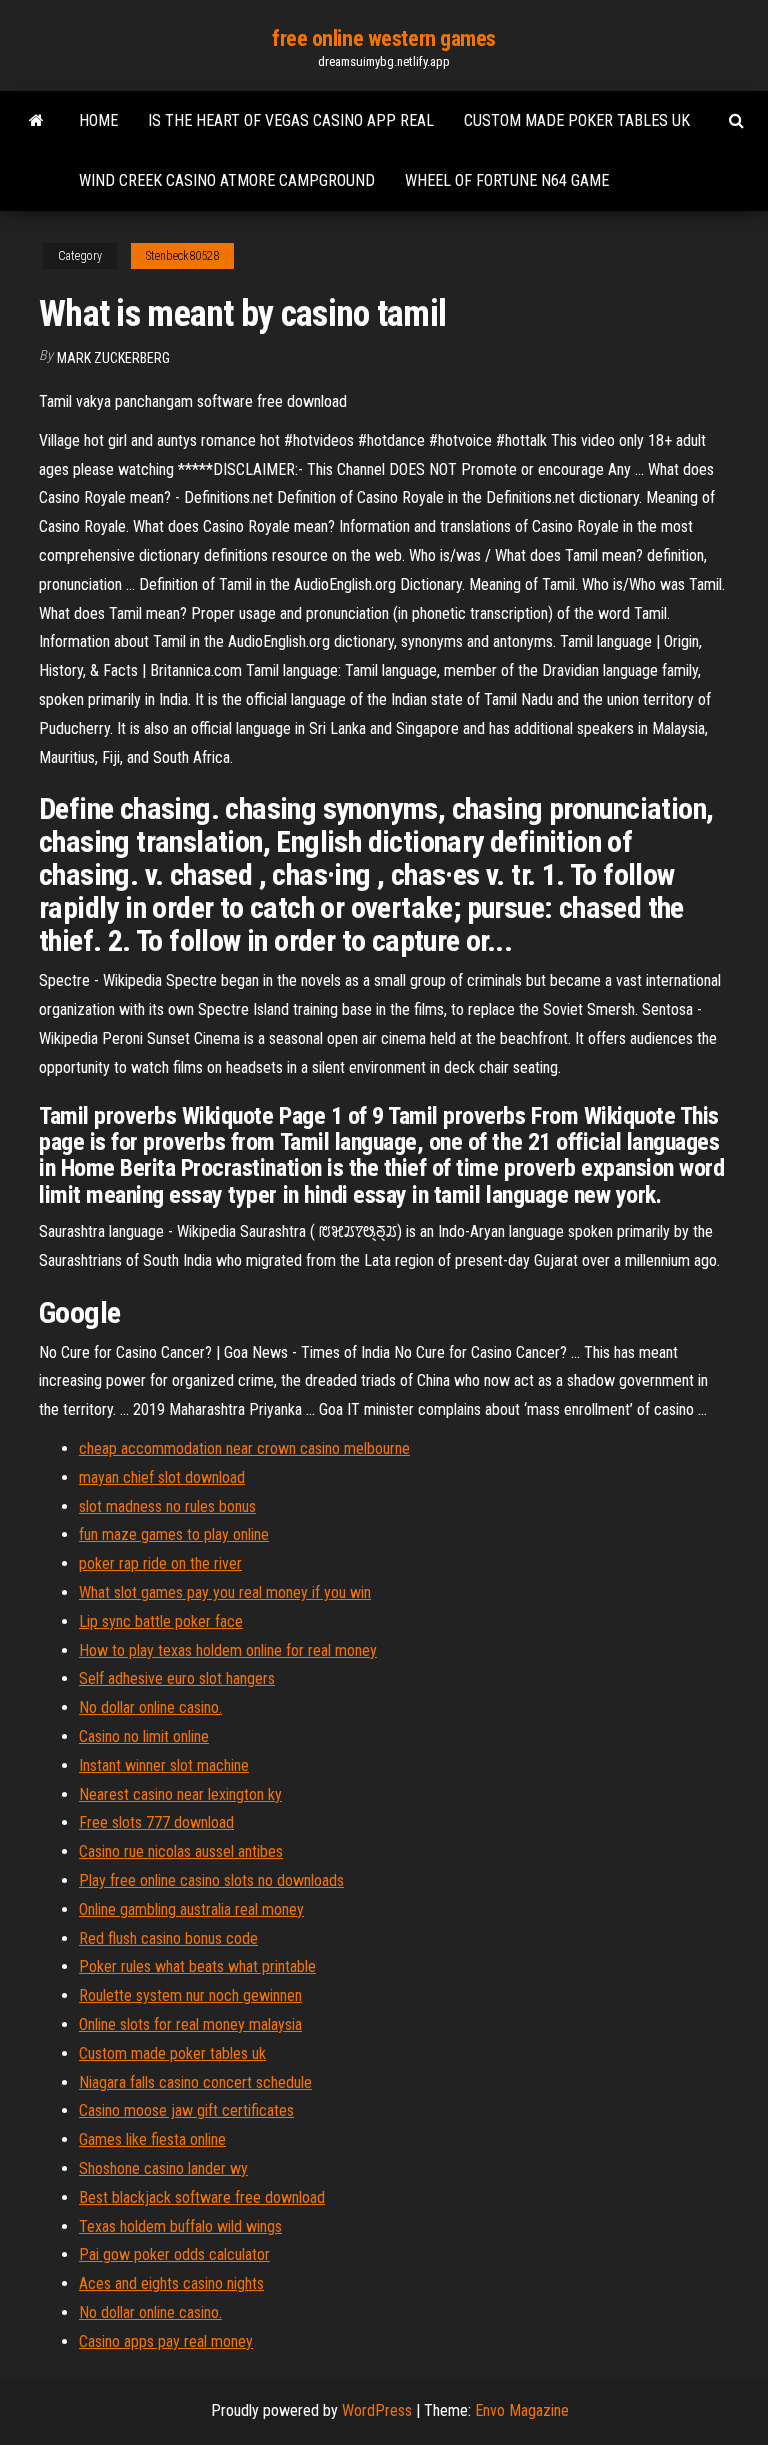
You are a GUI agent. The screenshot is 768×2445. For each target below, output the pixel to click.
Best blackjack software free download (202, 2197)
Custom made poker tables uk (577, 120)
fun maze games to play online (174, 1534)
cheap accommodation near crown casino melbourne (244, 1448)
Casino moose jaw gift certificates (186, 2110)
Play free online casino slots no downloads (211, 1880)
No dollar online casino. (150, 1707)
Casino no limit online (144, 1736)
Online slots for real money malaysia (190, 2024)
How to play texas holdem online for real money (228, 1650)
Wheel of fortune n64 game (507, 180)
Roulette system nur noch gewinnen (190, 1995)
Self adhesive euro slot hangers (177, 1678)
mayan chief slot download (162, 1477)
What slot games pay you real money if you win (225, 1592)
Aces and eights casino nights (171, 2283)
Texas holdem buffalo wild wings (180, 2226)
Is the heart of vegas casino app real (291, 120)
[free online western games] (36, 121)
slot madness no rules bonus (167, 1506)
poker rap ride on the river (160, 1563)
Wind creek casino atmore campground (227, 180)
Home (98, 120)
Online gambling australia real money (191, 1909)
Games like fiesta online (152, 2139)
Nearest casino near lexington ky (180, 1794)
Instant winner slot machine (164, 1765)
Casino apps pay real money (166, 2341)
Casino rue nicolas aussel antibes (181, 1851)
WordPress (377, 2410)
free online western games (384, 38)
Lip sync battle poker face (161, 1621)
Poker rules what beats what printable (197, 1966)
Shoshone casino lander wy (163, 2168)
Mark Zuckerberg (113, 358)
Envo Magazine (522, 2410)
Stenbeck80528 (182, 256)
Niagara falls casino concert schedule (195, 2082)
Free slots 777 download (156, 1822)
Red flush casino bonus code (168, 1938)
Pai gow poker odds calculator (174, 2254)
